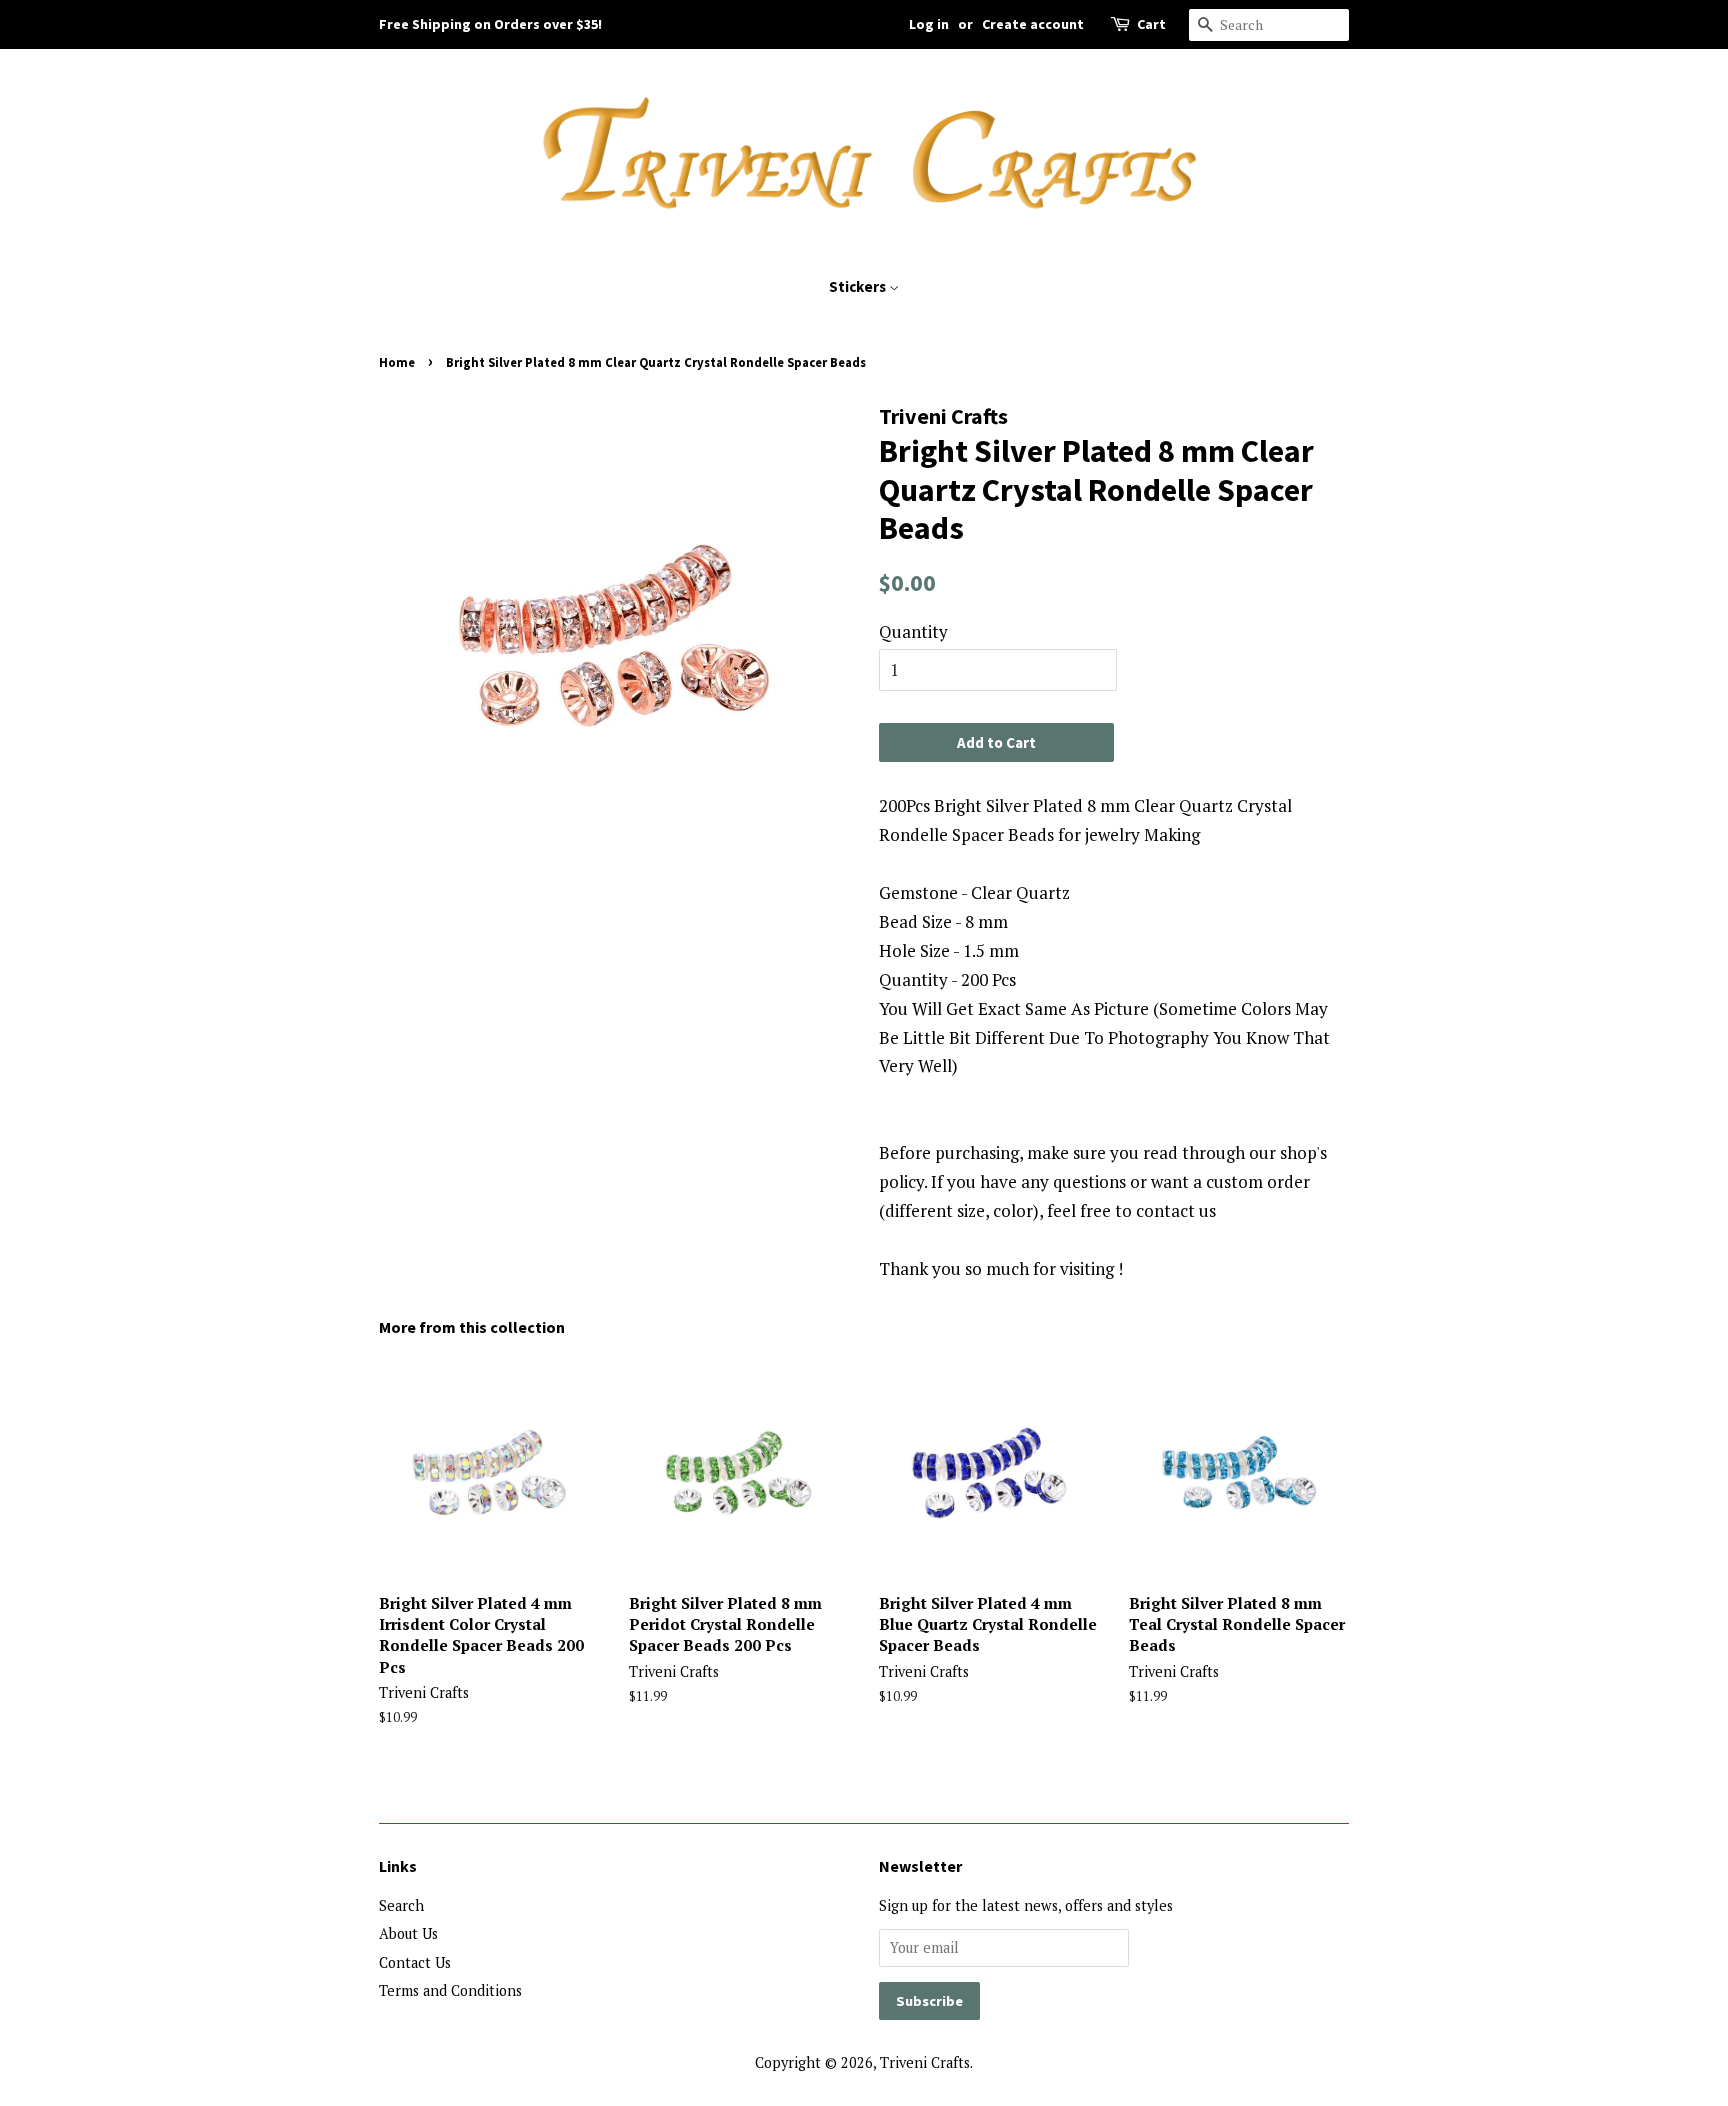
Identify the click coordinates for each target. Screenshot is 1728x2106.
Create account (1033, 24)
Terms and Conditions (450, 1990)
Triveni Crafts (925, 2062)
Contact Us (415, 1962)
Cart (1151, 24)
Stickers (859, 286)
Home (397, 362)
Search (401, 1905)
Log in (929, 24)
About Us (408, 1933)
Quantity (913, 631)
